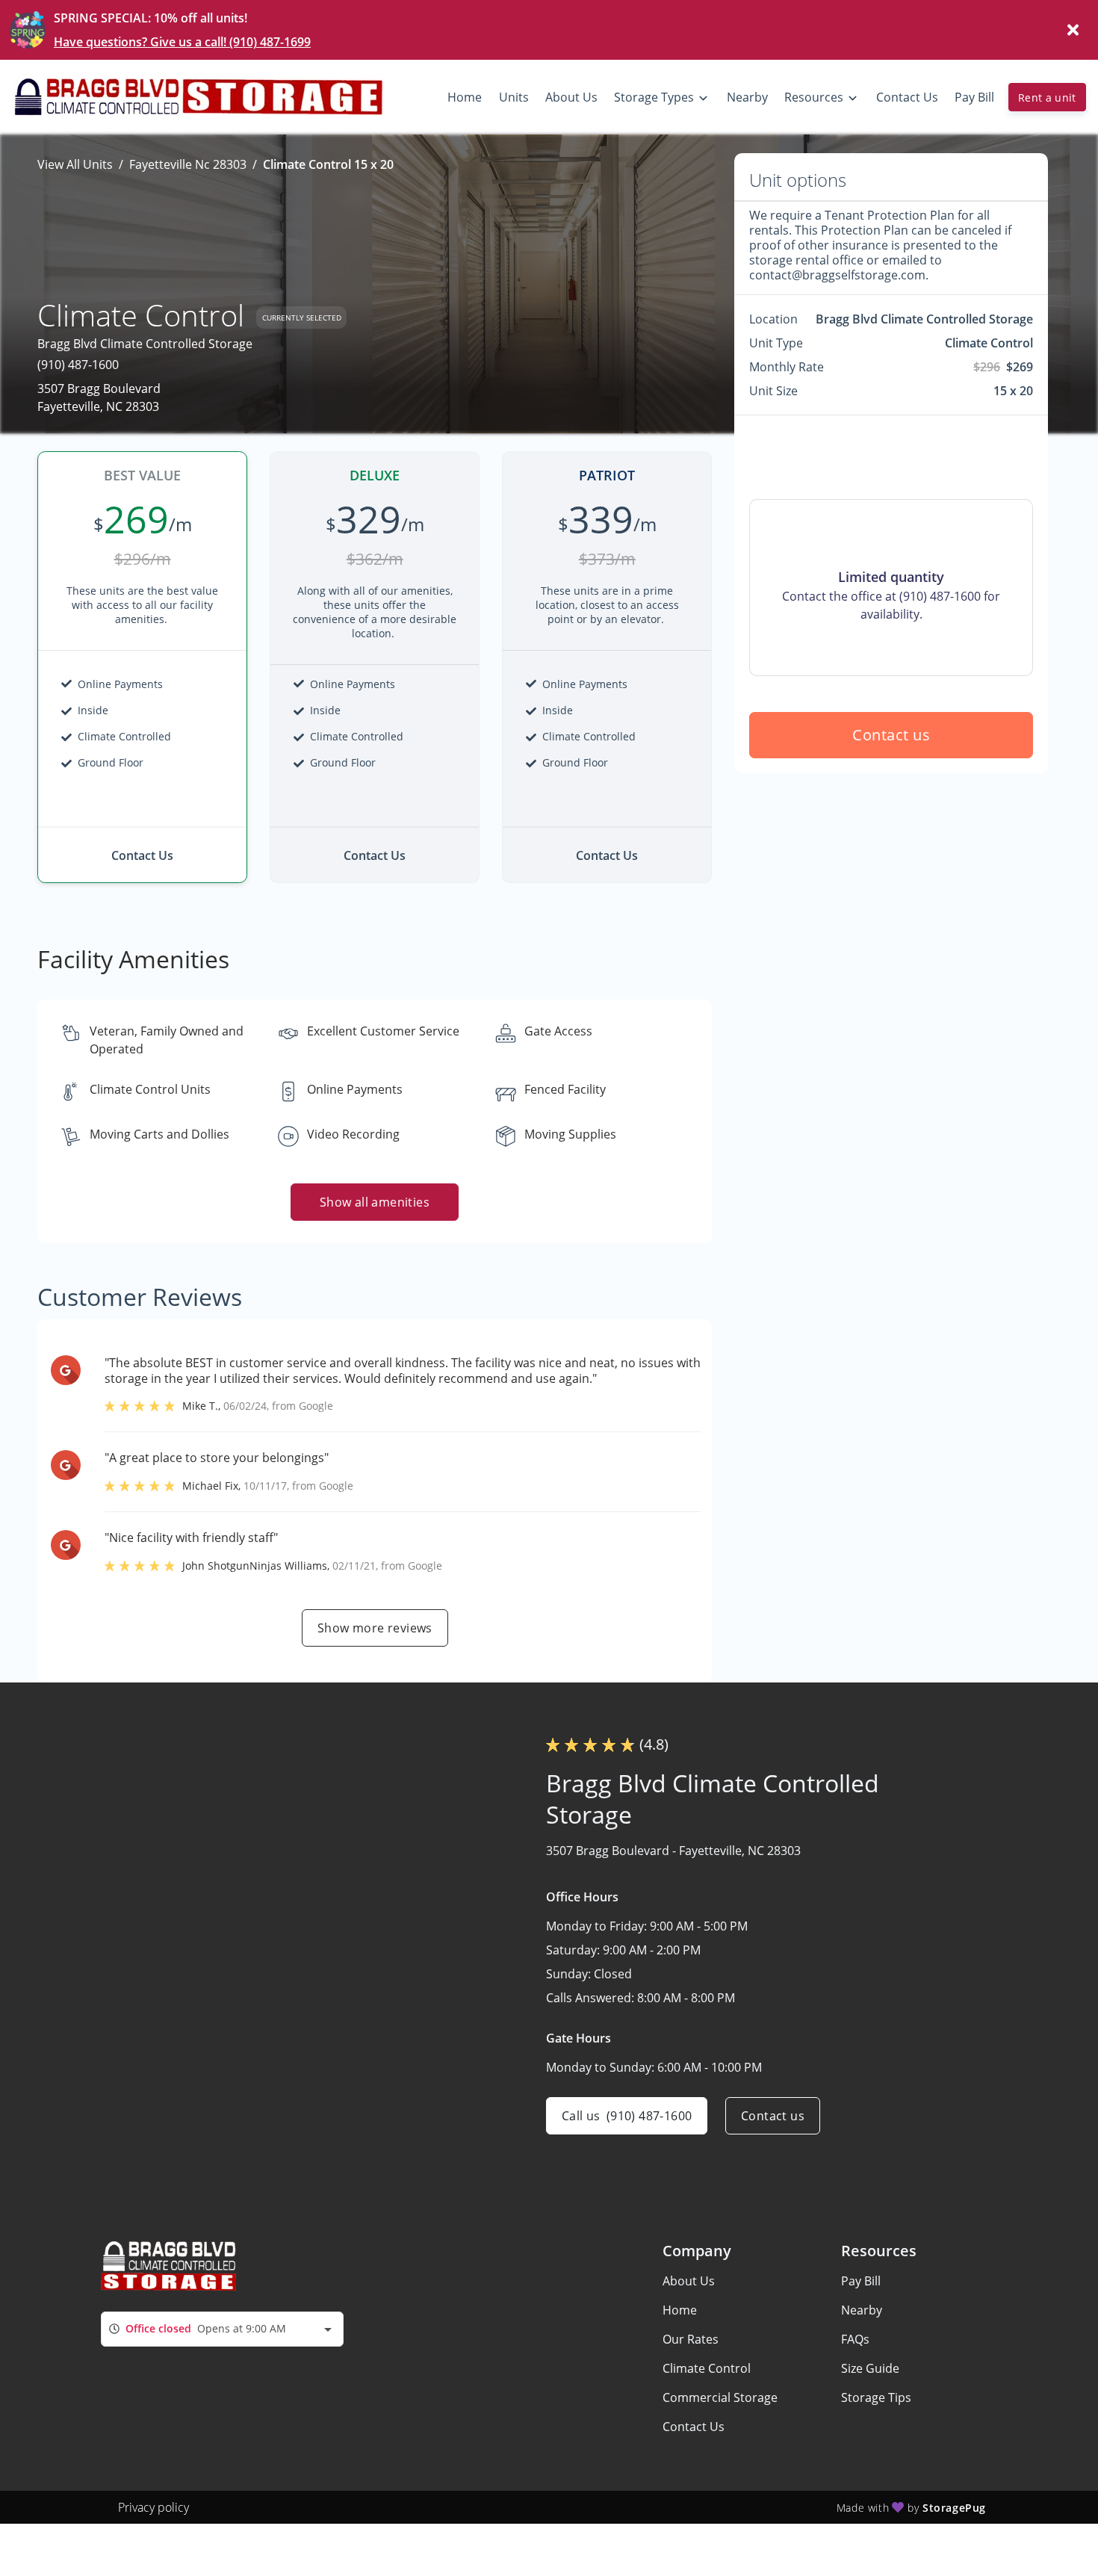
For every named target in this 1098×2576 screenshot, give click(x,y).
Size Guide (870, 2368)
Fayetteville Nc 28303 (188, 164)
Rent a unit (1047, 97)
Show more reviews (375, 1628)
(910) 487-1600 (78, 365)
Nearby (862, 2310)
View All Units (75, 164)
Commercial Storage (720, 2397)
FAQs (855, 2339)
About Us (689, 2281)
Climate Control (707, 2368)
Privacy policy (153, 2507)
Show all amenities (375, 1202)
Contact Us (694, 2427)
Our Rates (691, 2339)
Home (680, 2310)
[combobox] (222, 2329)
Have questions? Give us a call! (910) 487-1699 (182, 42)
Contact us (891, 735)
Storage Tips (876, 2397)
